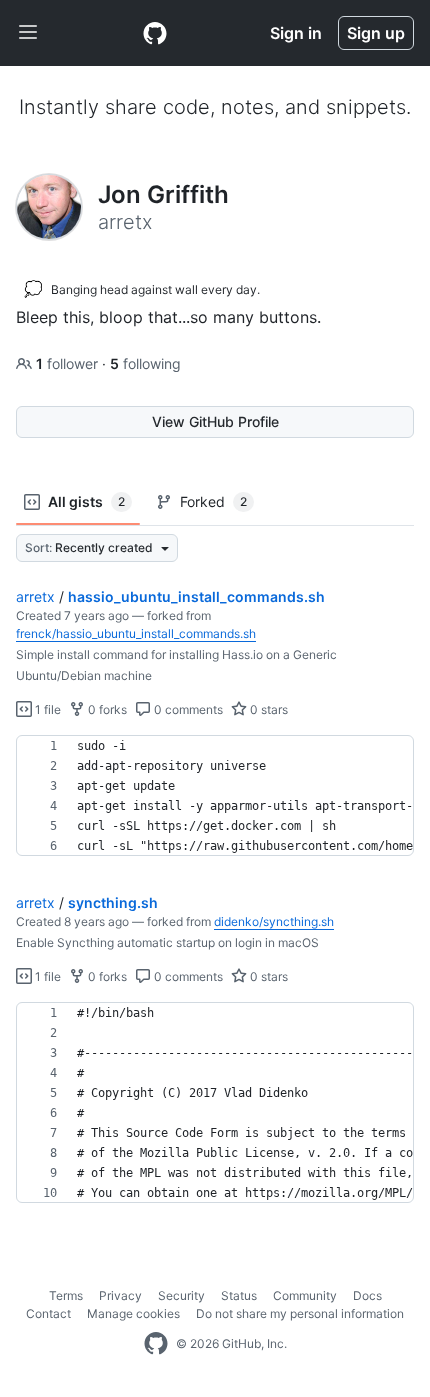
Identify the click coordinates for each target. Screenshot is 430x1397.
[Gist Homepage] (155, 33)
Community (305, 1295)
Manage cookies (133, 1313)
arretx (35, 596)
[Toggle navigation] (28, 33)
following (145, 363)
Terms (66, 1295)
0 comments (187, 709)
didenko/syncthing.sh (274, 921)
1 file (46, 709)
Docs (367, 1295)
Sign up (376, 33)
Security (181, 1295)
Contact (48, 1313)
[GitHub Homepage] (156, 1344)
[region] (215, 796)
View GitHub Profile (215, 421)
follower (69, 363)
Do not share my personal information (300, 1313)
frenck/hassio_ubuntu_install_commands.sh (136, 633)
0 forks (106, 709)
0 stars (267, 709)
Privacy (120, 1295)
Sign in (296, 33)
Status (239, 1295)
